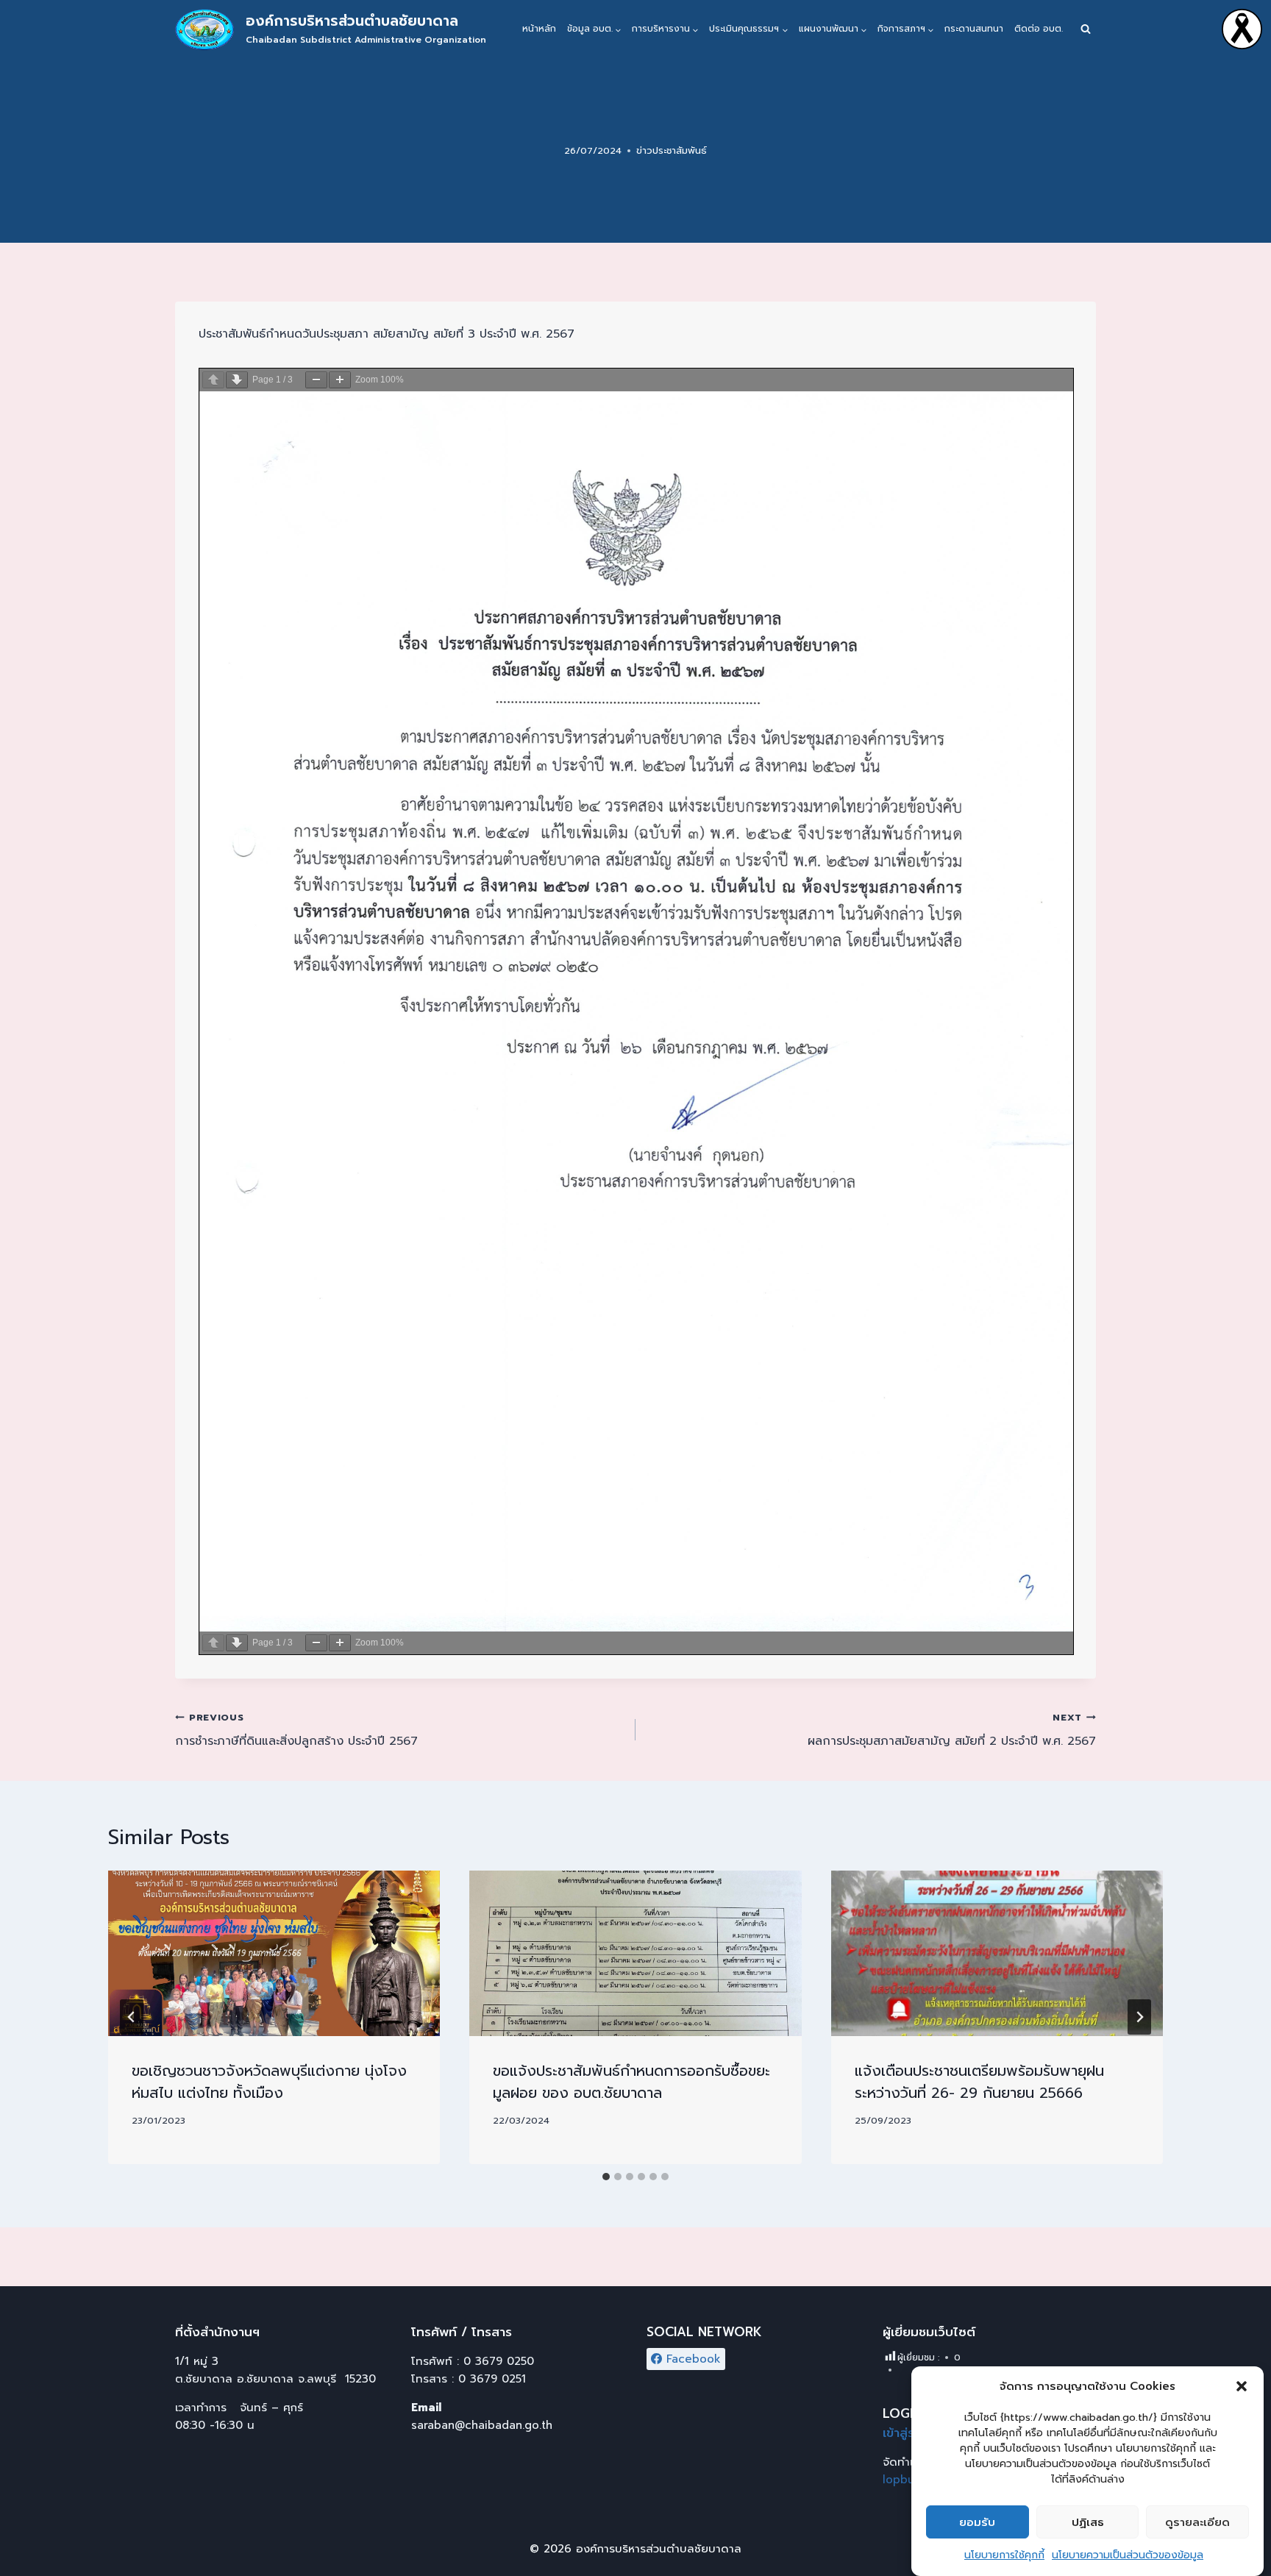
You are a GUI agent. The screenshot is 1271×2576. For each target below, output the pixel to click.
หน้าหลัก (539, 29)
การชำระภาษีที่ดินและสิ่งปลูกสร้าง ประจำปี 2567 (296, 1730)
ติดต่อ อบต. (1039, 29)
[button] (1242, 2386)
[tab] (606, 2177)
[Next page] (237, 380)
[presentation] (274, 1954)
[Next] (1139, 2017)
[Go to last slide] (132, 2017)
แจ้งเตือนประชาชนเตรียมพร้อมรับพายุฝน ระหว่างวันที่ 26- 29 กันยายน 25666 (979, 2082)
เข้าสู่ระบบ (909, 2433)
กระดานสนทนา (974, 29)
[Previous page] (213, 380)
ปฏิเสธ (1088, 2522)
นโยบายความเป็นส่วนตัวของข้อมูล (1128, 2555)
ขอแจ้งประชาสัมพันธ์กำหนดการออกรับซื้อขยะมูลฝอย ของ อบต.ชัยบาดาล (631, 2082)
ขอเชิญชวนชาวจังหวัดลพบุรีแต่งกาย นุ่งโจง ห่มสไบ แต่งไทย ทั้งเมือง (269, 2082)
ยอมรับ (977, 2522)
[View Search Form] (1086, 29)
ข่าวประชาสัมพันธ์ (672, 150)
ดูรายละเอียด (1197, 2522)
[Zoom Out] (316, 380)
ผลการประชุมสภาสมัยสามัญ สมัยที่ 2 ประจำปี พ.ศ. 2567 (952, 1730)
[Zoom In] (340, 380)
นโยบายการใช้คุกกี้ (1004, 2555)
